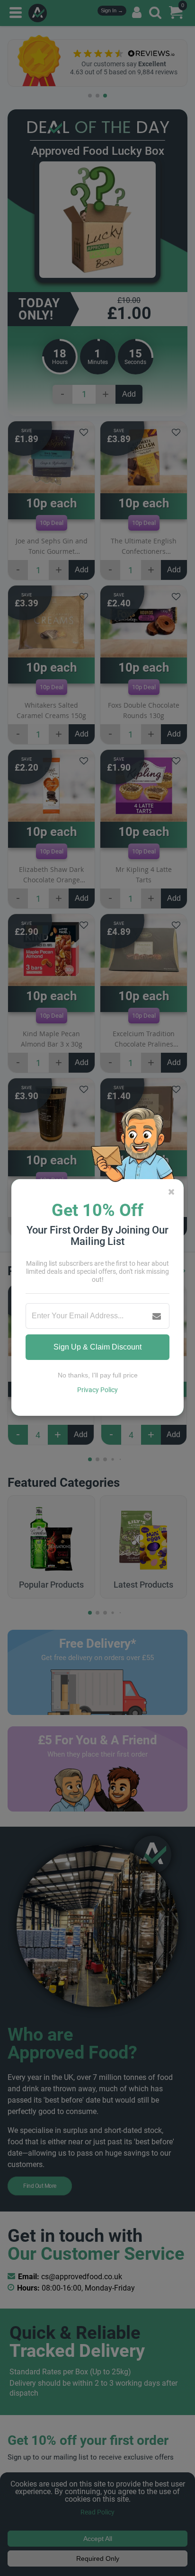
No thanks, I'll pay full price (98, 1375)
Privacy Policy (97, 1390)
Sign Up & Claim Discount (97, 1347)
